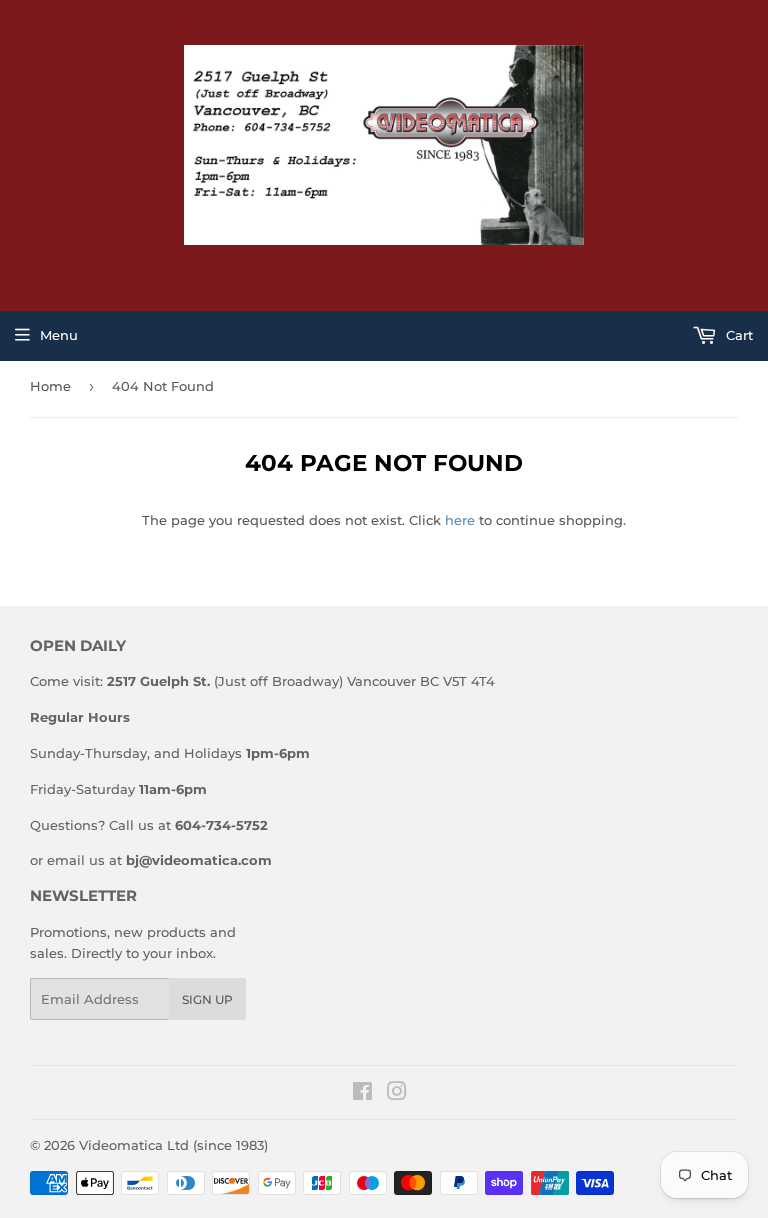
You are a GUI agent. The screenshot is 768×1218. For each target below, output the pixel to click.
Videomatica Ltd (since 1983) (173, 1145)
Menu (59, 335)
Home (50, 386)
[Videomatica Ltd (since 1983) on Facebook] (362, 1094)
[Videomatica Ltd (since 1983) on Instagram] (397, 1094)
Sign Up (207, 999)
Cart (737, 335)
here (460, 520)
